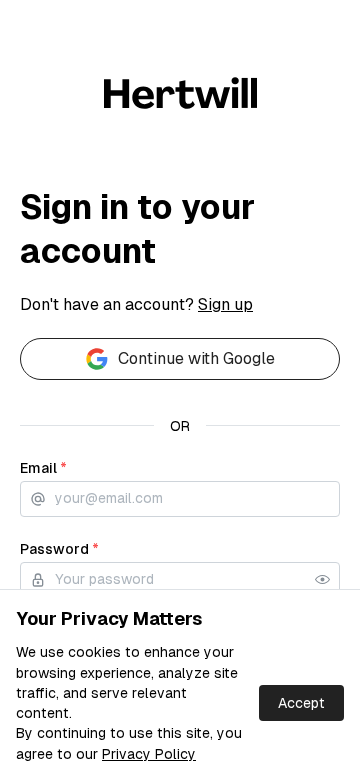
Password (59, 549)
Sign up (225, 304)
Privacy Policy (149, 754)
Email (43, 468)
